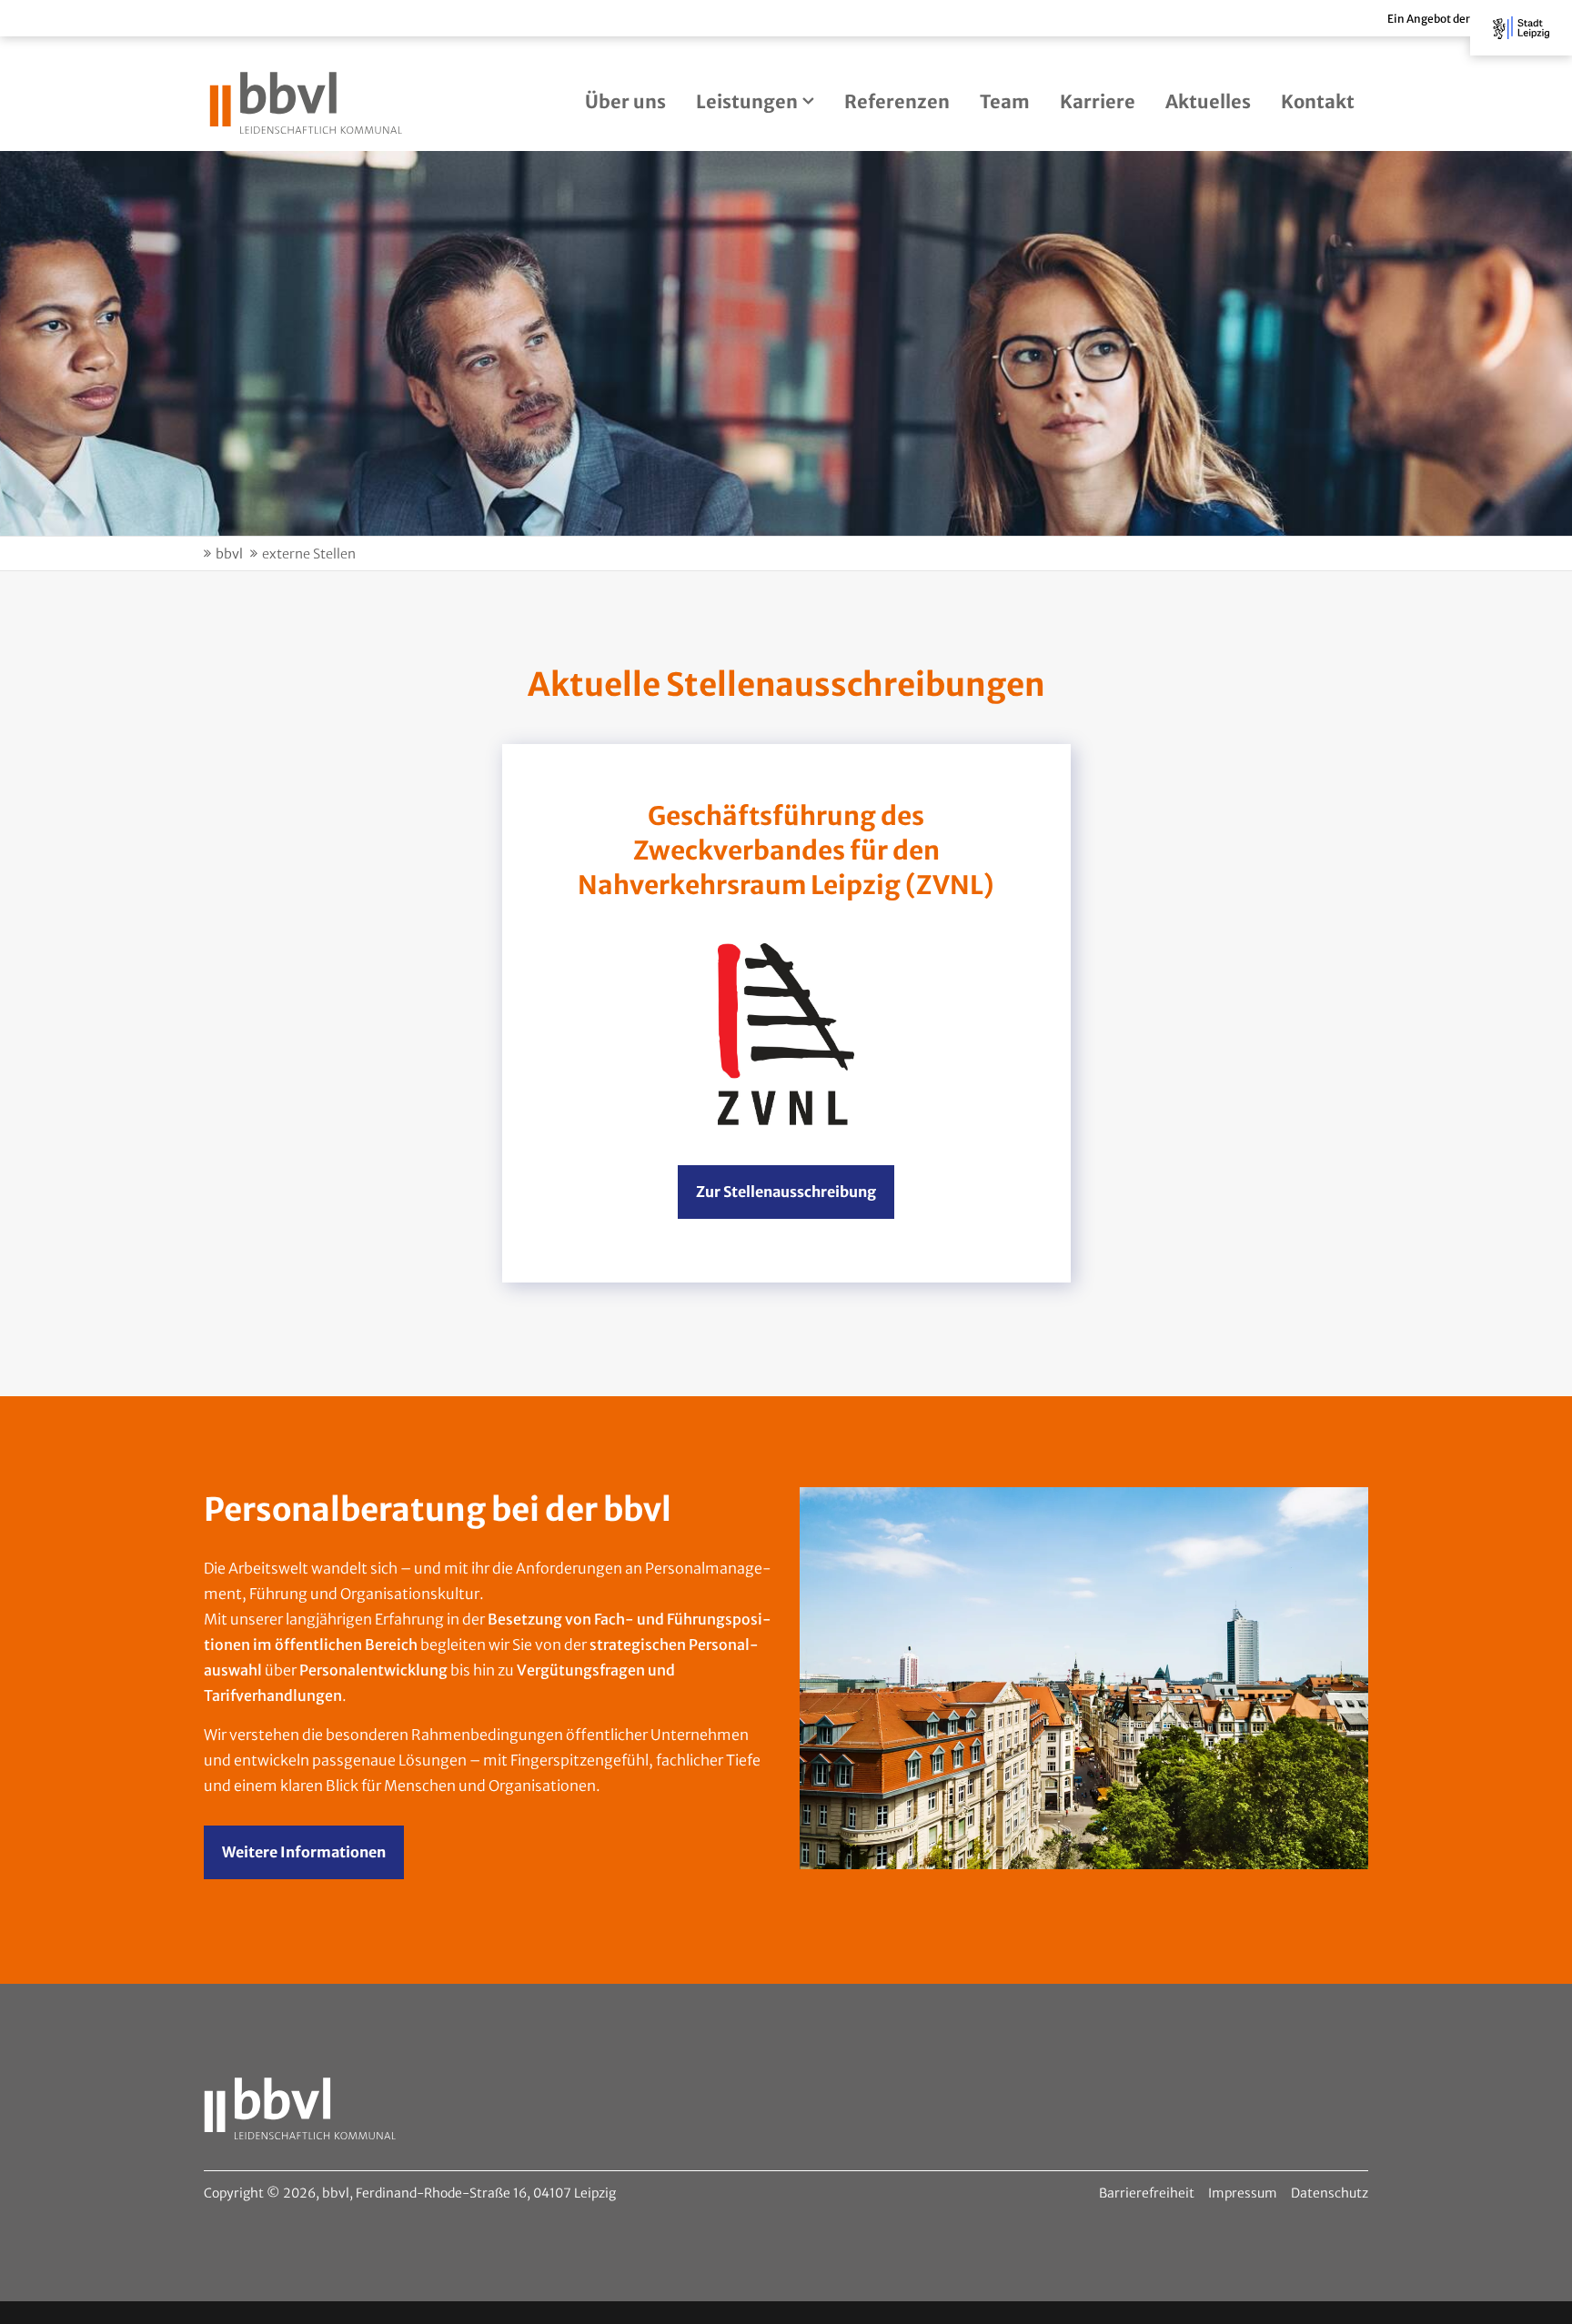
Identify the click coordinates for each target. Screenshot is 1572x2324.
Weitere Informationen (304, 1852)
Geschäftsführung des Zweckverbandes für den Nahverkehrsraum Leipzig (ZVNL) (786, 850)
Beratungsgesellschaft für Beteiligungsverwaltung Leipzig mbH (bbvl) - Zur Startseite (306, 103)
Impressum (1243, 2193)
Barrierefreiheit (1147, 2193)
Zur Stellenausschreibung (786, 1192)
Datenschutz (1330, 2193)
